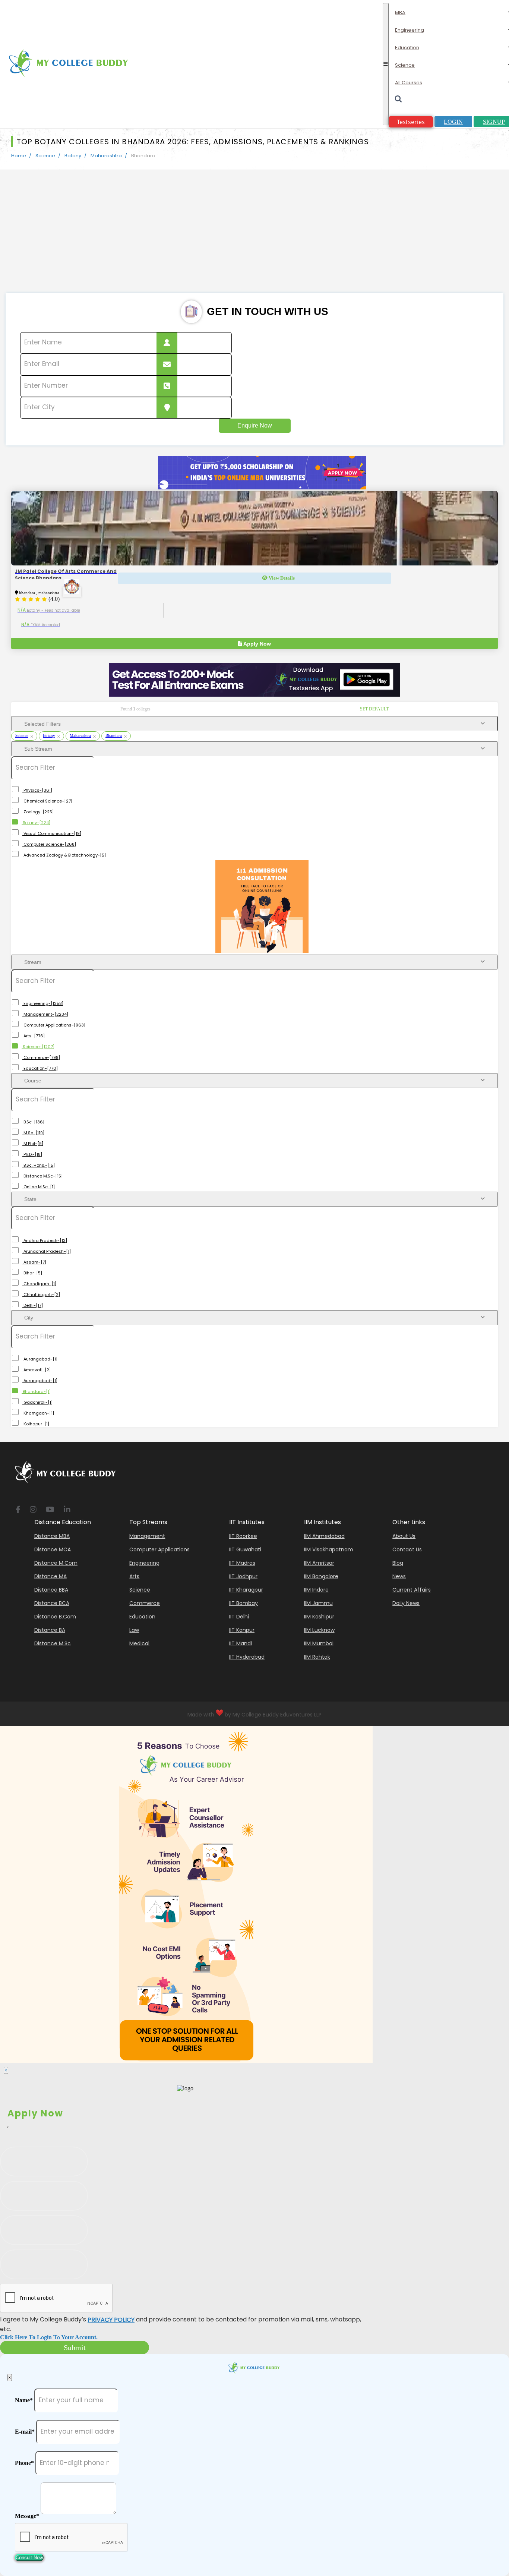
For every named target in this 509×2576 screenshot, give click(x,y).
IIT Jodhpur (243, 1576)
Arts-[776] (34, 1036)
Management (147, 1536)
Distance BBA (51, 1590)
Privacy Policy (111, 2320)
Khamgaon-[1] (38, 1413)
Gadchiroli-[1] (37, 1402)
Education (407, 48)
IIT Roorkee (243, 1536)
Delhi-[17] (33, 1305)
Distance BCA (52, 1603)
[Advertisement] (255, 237)
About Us (404, 1536)
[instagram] (33, 1510)
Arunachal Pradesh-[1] (47, 1251)
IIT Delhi (239, 1617)
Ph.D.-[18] (32, 1154)
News (399, 1576)
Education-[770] (40, 1068)
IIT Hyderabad (247, 1657)
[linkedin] (67, 1510)
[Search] (449, 101)
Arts (134, 1576)
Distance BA (50, 1630)
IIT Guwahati (245, 1549)
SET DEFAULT (374, 709)
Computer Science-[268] (49, 844)
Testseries (411, 122)
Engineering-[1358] (43, 1003)
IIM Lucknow (319, 1630)
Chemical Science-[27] (47, 801)
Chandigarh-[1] (39, 1284)
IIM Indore (316, 1590)
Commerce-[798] (41, 1057)
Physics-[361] (37, 790)
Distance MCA (53, 1549)
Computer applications (159, 1549)
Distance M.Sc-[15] (42, 1176)
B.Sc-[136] (33, 1122)
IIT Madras (242, 1563)
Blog (398, 1563)
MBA (400, 12)
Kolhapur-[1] (36, 1424)
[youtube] (50, 1510)
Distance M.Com (56, 1563)
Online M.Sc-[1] (39, 1187)
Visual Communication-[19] (52, 833)
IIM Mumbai (319, 1643)
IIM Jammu (318, 1603)
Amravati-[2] (37, 1370)
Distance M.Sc (53, 1643)
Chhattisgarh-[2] (41, 1295)
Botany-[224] (36, 823)
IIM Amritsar (319, 1563)
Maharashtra (106, 156)
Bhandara (114, 735)
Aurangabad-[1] (40, 1359)
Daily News (406, 1603)
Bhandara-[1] (36, 1391)
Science (405, 65)
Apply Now (257, 644)
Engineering (410, 30)
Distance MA (50, 1576)
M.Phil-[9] (33, 1144)
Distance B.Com (55, 1617)
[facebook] (18, 1510)
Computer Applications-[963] (54, 1025)
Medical (139, 1643)
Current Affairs (412, 1590)
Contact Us (407, 1549)
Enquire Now (255, 425)
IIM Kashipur (319, 1617)
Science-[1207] (38, 1047)
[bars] (386, 64)
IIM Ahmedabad (324, 1536)
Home (19, 156)
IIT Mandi (241, 1643)
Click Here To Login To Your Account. (49, 2337)
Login (453, 122)
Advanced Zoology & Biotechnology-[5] (64, 855)
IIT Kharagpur (246, 1590)
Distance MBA (52, 1536)
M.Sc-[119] (33, 1133)
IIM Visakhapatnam (329, 1549)
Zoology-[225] (38, 812)
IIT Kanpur (242, 1630)
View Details (281, 578)
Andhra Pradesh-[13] (45, 1240)
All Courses (409, 83)
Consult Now (29, 2558)
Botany (73, 156)
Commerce (145, 1603)
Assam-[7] (34, 1262)
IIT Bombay (244, 1603)
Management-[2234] (45, 1014)
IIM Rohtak (317, 1657)
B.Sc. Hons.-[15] (39, 1165)
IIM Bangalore (321, 1576)
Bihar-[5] (32, 1273)
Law (134, 1630)
